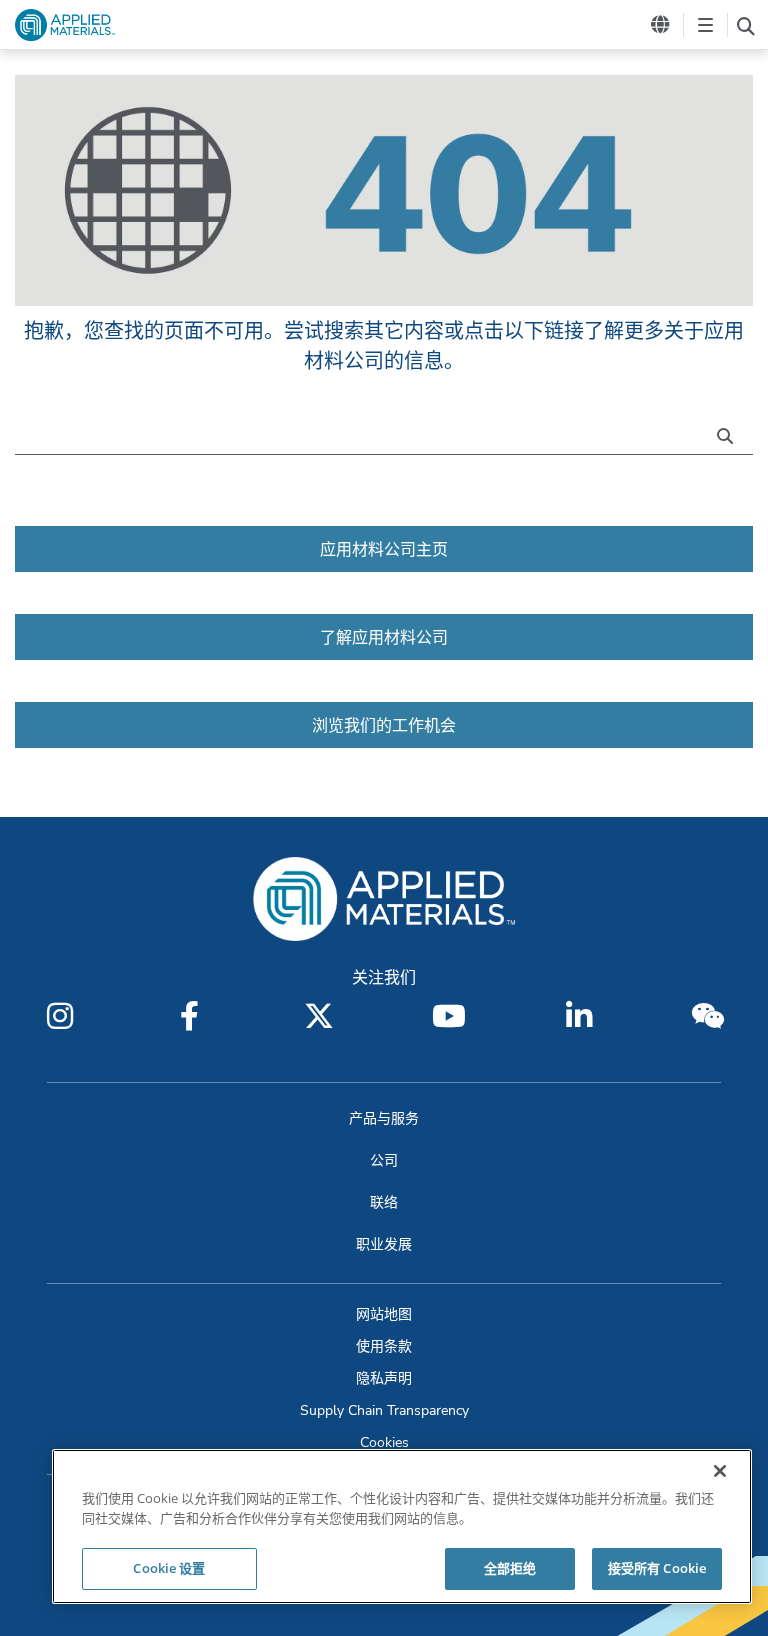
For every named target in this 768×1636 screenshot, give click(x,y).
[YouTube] (449, 1016)
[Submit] (730, 434)
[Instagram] (60, 1016)
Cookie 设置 (169, 1568)
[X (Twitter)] (319, 1016)
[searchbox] (745, 25)
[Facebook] (190, 1016)
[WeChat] (708, 1016)
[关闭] (720, 1471)
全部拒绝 (510, 1568)
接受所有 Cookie (657, 1568)
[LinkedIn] (579, 1016)
